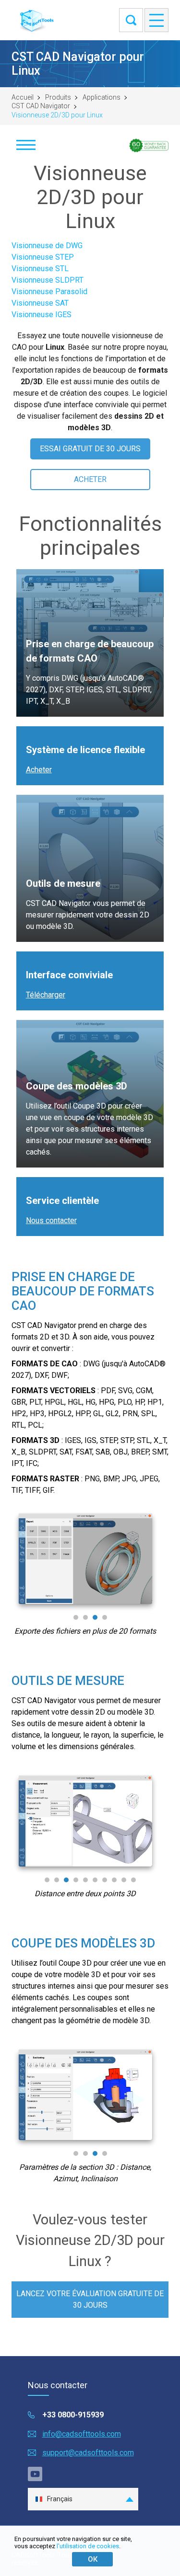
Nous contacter (51, 1220)
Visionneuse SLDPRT (48, 280)
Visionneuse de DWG (47, 246)
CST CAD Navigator (41, 106)
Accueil (23, 97)
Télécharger (46, 995)
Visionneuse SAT (40, 303)
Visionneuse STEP (43, 257)
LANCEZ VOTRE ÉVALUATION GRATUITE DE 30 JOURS (90, 2299)
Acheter (39, 770)
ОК (93, 2559)
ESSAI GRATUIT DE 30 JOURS (90, 449)
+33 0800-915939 (73, 2415)
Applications (102, 97)
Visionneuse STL (40, 269)
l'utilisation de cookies (88, 2546)
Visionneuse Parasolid (49, 292)
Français (60, 2499)
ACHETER (90, 479)
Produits (58, 97)
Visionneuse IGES (42, 315)
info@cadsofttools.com (82, 2434)
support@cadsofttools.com (88, 2453)
